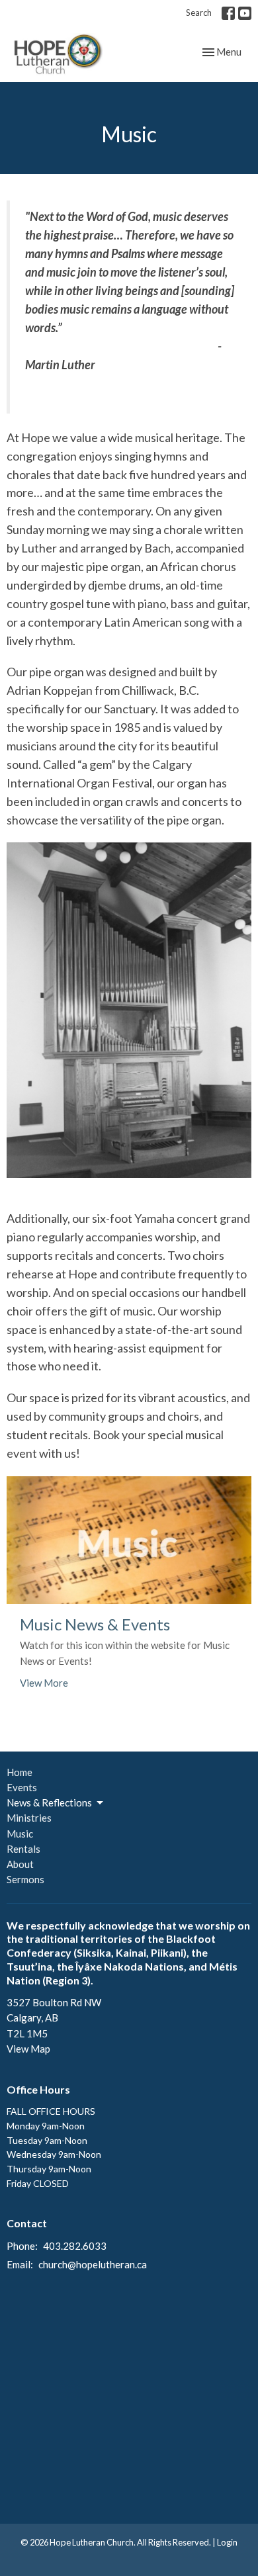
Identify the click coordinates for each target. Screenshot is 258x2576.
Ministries (29, 1818)
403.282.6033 (75, 2246)
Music (20, 1834)
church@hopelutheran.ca (93, 2264)
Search (199, 13)
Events (22, 1787)
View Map (28, 2049)
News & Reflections (49, 1802)
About (20, 1864)
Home (20, 1772)
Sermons (25, 1879)
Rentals (23, 1849)
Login (227, 2542)
